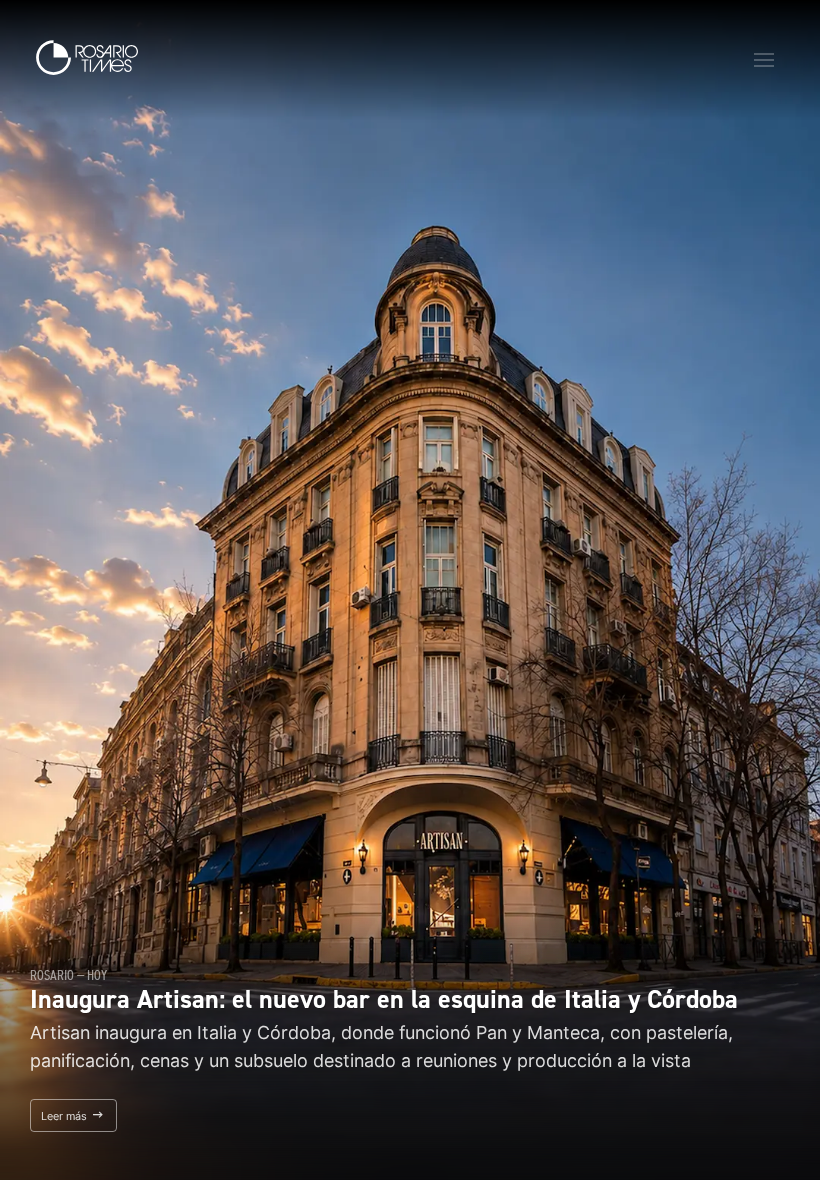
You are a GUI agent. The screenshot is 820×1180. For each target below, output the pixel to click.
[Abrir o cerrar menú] (764, 60)
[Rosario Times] (87, 57)
